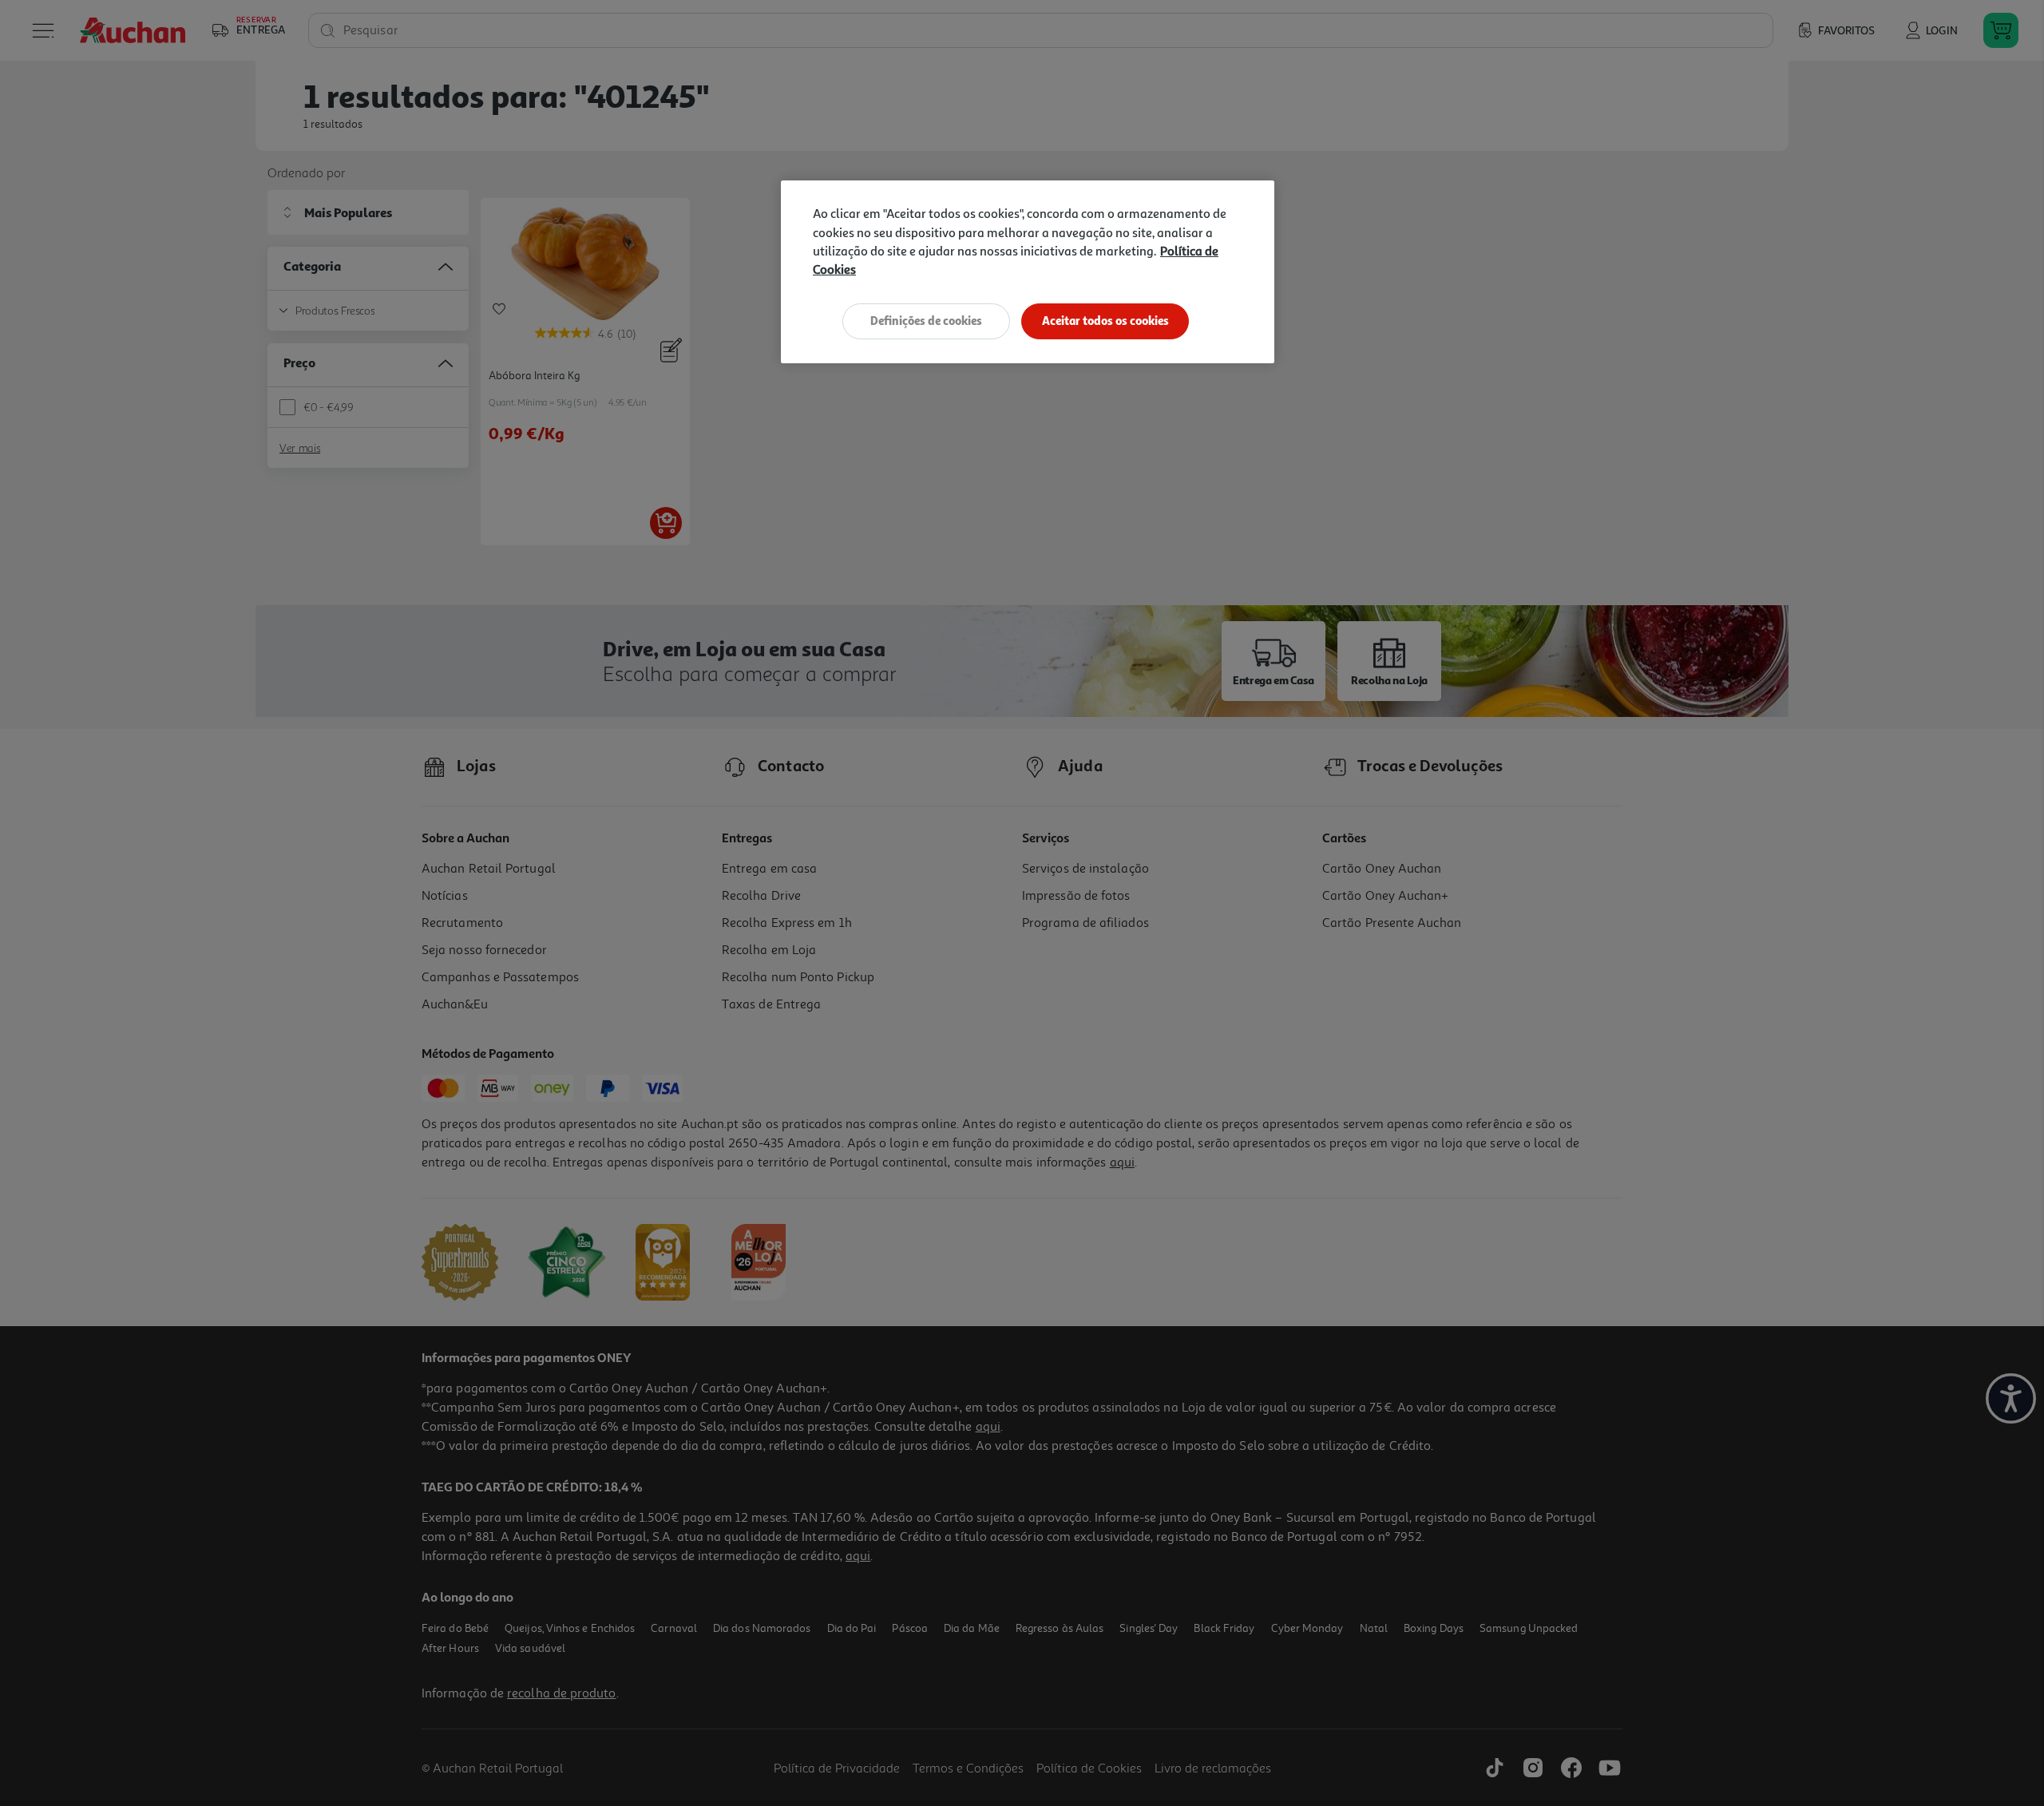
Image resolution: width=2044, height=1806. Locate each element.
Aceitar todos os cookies (1105, 321)
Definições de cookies (926, 321)
